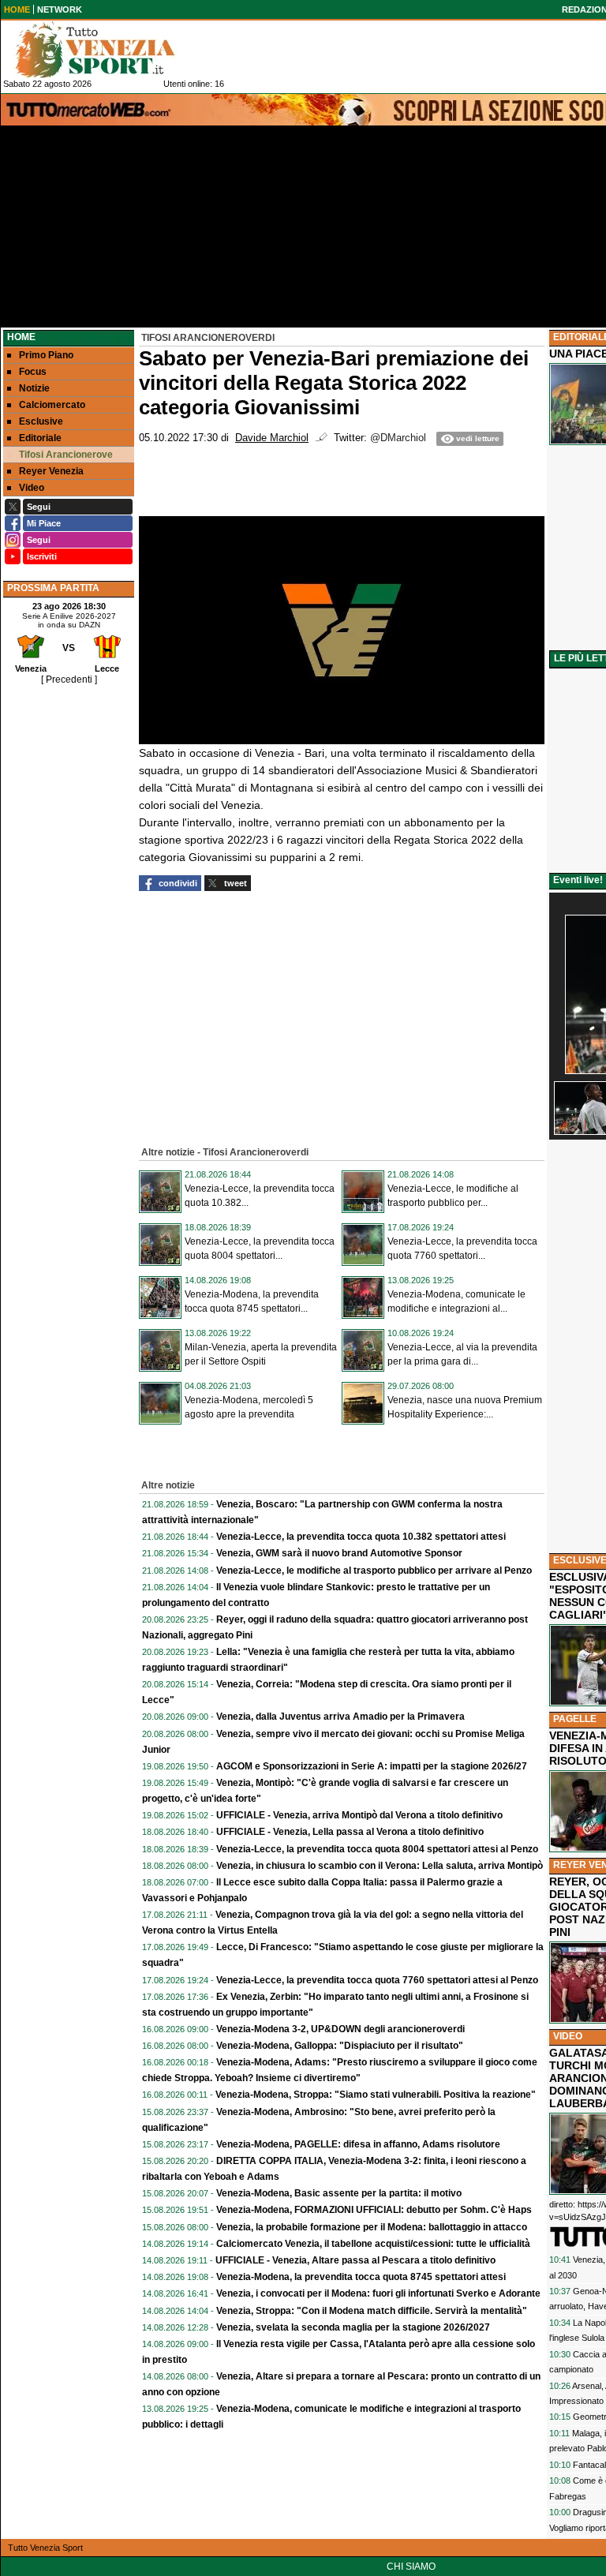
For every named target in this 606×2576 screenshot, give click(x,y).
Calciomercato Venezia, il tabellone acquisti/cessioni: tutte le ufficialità (373, 2244)
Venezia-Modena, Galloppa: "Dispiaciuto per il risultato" (340, 2046)
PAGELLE (575, 1719)
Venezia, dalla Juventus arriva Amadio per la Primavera (340, 1717)
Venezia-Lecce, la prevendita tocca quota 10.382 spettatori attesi (361, 1537)
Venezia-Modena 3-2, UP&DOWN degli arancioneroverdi (340, 2029)
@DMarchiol (398, 438)
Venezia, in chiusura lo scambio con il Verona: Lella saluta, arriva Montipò (380, 1866)
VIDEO (568, 2036)
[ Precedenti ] (69, 680)
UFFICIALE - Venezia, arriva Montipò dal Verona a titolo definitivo (359, 1815)
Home (21, 337)
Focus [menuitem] (33, 372)
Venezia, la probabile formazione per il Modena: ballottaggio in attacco (372, 2227)
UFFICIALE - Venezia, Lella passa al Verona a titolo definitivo (350, 1832)
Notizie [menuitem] (34, 388)
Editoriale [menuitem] (40, 438)
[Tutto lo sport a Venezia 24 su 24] (107, 50)
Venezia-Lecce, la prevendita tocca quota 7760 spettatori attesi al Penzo (377, 1980)
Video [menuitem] (32, 488)
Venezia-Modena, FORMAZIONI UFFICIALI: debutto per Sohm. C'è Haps (374, 2210)
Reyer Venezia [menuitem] (51, 471)
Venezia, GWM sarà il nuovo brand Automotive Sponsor (339, 1553)
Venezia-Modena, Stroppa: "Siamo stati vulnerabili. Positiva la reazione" (376, 2095)
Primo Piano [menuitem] (46, 355)
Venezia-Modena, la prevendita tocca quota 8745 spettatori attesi (361, 2277)
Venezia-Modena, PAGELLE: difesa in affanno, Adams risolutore (358, 2144)
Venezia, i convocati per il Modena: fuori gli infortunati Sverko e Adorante (378, 2293)
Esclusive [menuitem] (41, 421)
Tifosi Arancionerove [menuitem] (66, 455)
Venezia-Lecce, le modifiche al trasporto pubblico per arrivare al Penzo (374, 1571)
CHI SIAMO (411, 2567)
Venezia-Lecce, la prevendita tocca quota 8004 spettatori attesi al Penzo (377, 1849)
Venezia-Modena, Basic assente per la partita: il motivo (339, 2193)
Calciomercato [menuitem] (52, 405)
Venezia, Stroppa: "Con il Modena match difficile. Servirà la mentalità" (372, 2311)
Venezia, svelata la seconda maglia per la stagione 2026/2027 (353, 2327)
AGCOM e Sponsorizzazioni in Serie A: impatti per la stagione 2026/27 (372, 1766)
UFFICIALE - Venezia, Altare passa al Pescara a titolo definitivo (355, 2260)
